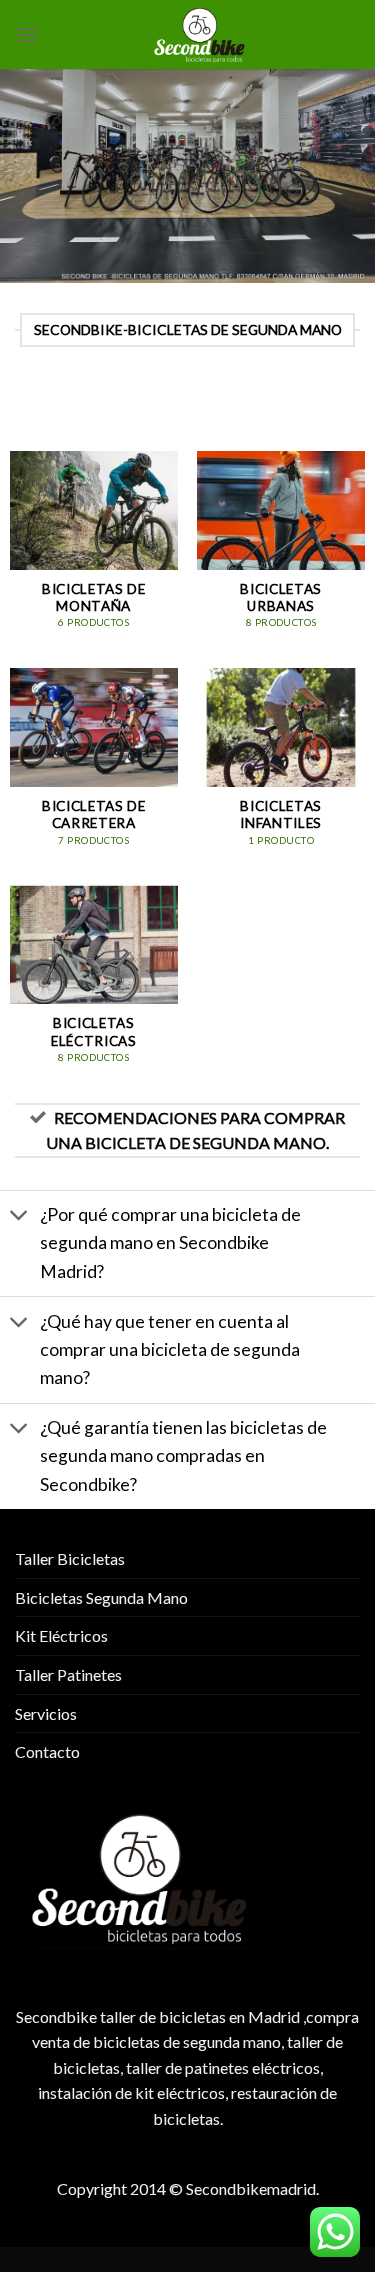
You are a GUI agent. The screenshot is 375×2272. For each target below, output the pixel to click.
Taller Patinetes (68, 1674)
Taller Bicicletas (70, 1558)
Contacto (47, 1751)
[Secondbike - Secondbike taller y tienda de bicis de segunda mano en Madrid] (199, 34)
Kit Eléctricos (61, 1635)
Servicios (46, 1713)
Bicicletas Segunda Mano (101, 1597)
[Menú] (27, 34)
